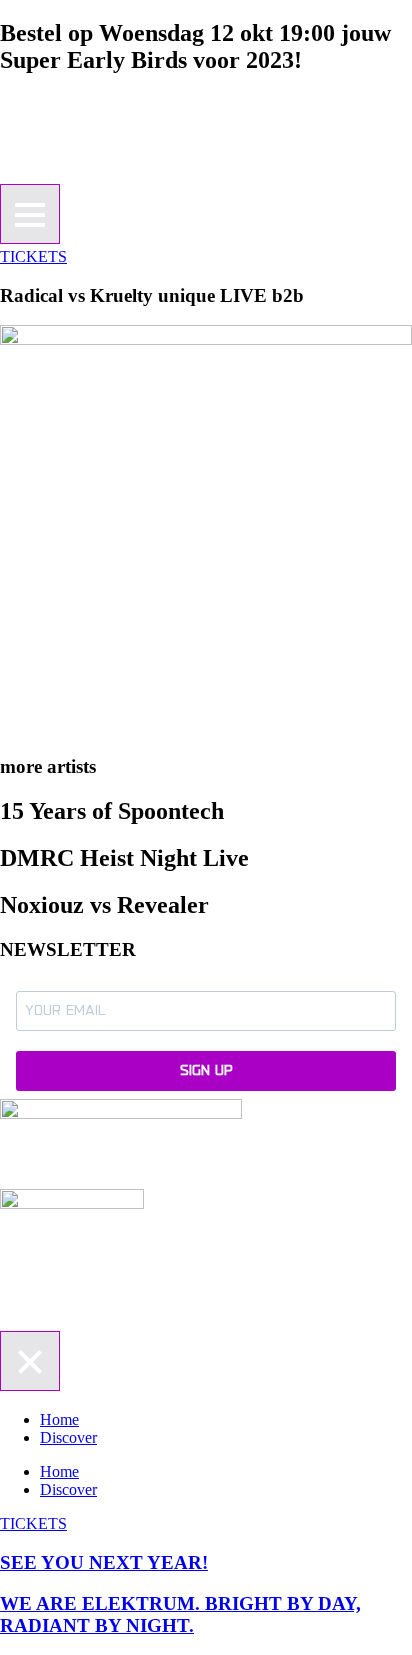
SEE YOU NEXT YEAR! (104, 1562)
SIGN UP (206, 1071)
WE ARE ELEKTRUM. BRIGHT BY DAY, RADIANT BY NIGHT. (180, 1614)
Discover (68, 1437)
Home (59, 1419)
